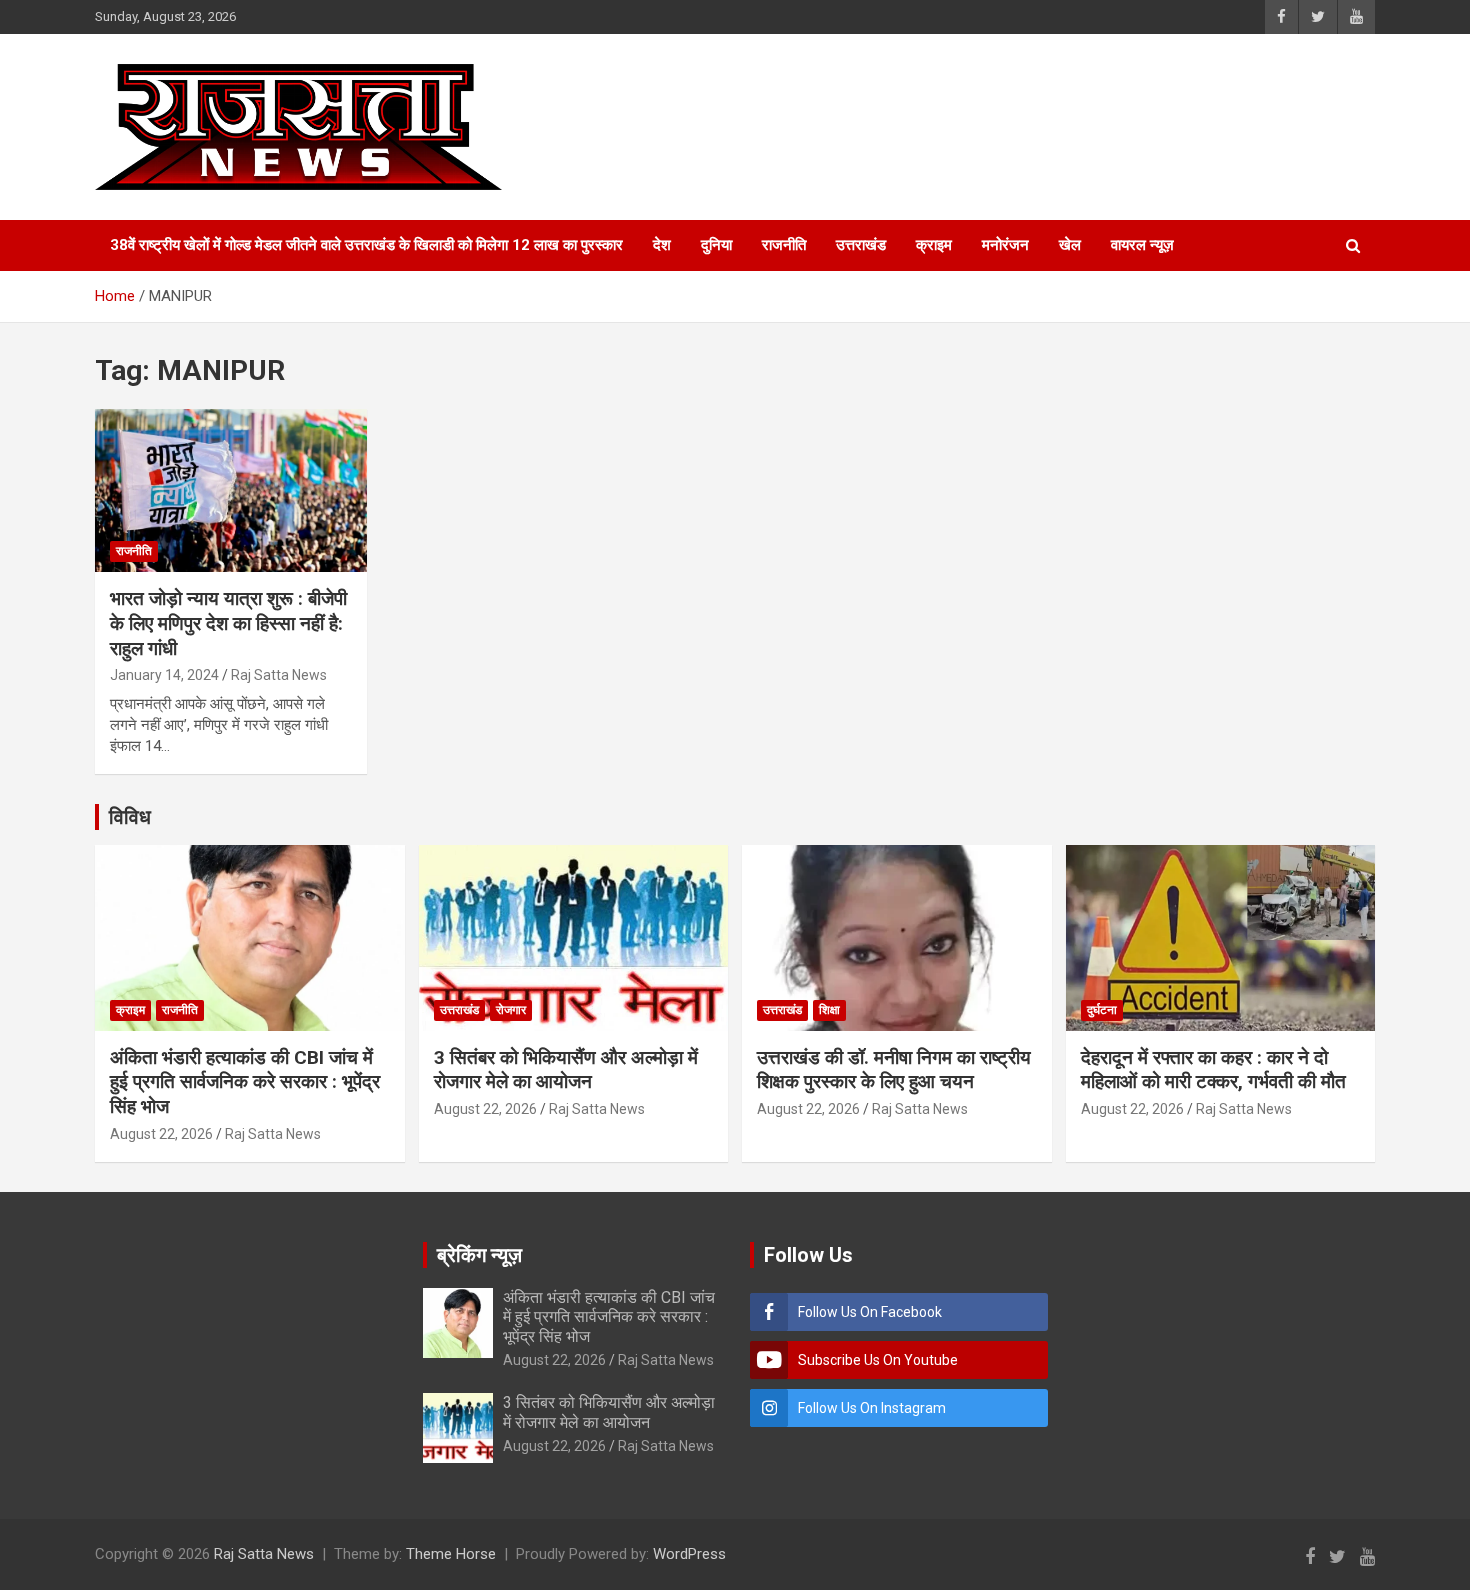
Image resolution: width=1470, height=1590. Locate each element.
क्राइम (934, 245)
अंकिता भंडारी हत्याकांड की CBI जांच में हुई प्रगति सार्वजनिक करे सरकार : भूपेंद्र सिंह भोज (245, 1082)
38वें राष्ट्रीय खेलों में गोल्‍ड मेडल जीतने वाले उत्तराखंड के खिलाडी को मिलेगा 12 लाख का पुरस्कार (366, 245)
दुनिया (716, 245)
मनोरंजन (1005, 245)
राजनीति (784, 245)
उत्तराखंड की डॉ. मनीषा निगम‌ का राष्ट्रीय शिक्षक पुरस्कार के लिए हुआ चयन (894, 1070)
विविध (130, 817)
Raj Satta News (279, 675)
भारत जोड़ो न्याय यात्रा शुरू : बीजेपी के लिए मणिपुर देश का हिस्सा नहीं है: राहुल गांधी (228, 623)
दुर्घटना (1102, 1010)
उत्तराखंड (861, 245)
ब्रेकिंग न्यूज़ (479, 1255)
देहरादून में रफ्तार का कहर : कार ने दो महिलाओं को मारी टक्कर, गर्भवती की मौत (1213, 1070)
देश (662, 245)
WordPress (689, 1554)
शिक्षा (829, 1010)
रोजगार (511, 1010)
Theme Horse (451, 1554)
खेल (1070, 245)
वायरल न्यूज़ (1142, 245)
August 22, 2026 (161, 1134)
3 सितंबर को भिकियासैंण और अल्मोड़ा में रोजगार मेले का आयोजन (566, 1070)
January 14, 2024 (164, 675)
